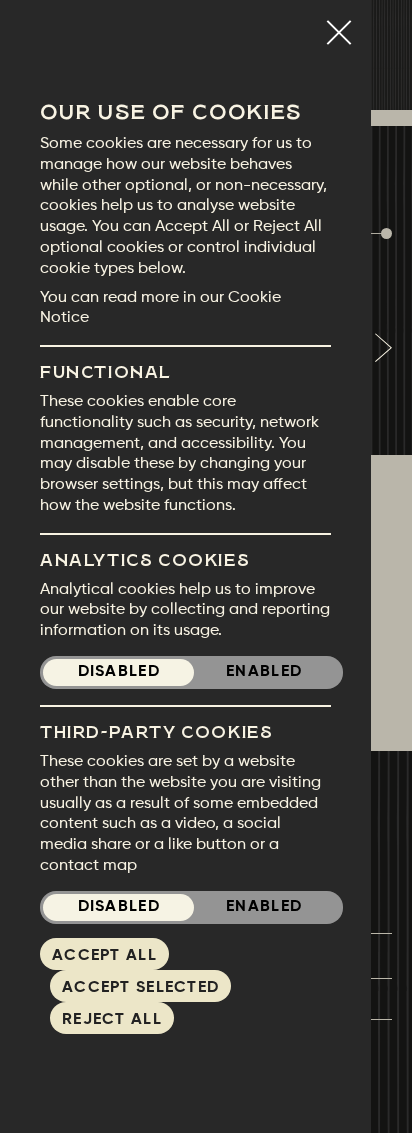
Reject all (112, 1020)
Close (339, 24)
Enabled (264, 672)
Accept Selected (140, 988)
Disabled (119, 672)
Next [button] (383, 347)
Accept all (104, 956)
